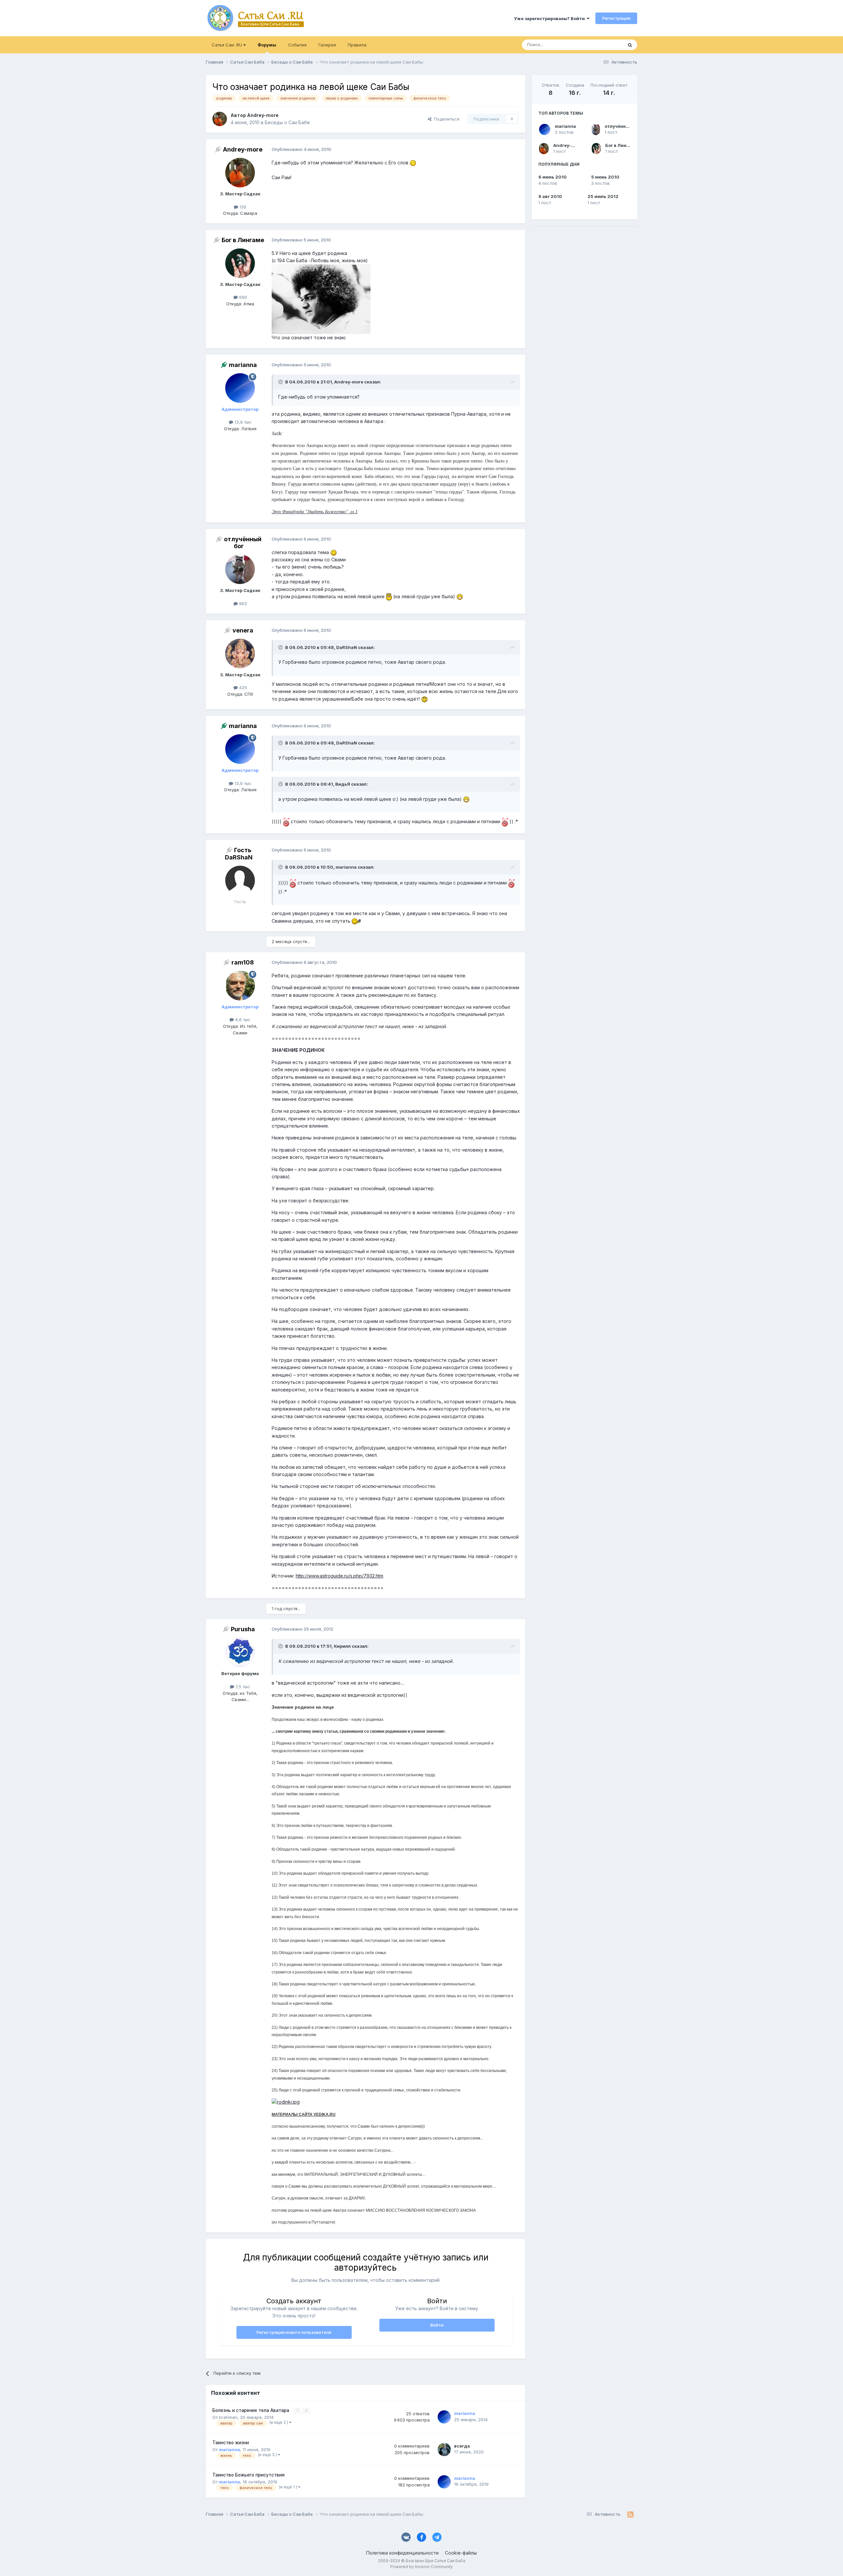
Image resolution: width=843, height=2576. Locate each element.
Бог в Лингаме (621, 145)
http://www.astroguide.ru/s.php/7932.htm (340, 1576)
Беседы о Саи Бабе (287, 122)
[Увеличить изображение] (413, 163)
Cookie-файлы (461, 2553)
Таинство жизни (231, 2443)
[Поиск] (630, 45)
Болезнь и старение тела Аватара (251, 2410)
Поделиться (445, 119)
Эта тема (605, 45)
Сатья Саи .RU (228, 45)
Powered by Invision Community (421, 2567)
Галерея (327, 45)
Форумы (267, 45)
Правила (357, 45)
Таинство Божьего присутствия (248, 2475)
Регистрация (616, 18)
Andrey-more (568, 145)
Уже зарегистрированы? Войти (550, 18)
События (297, 45)
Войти (437, 2325)
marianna (565, 126)
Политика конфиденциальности (402, 2553)
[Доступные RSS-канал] (630, 2514)
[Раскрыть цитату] (281, 382)
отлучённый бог (623, 126)
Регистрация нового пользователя (294, 2332)
